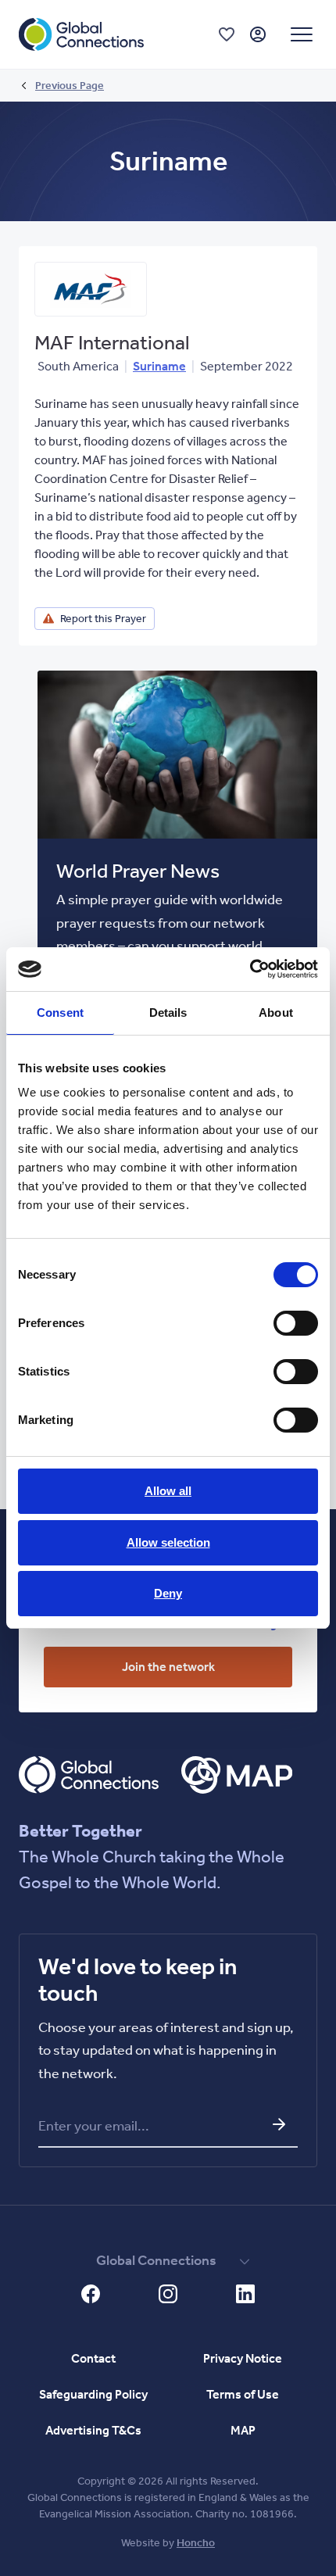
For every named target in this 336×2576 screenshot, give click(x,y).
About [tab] (276, 1013)
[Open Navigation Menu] (302, 34)
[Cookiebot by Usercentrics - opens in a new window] (250, 969)
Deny (168, 1593)
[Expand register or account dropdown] (258, 34)
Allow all (168, 1491)
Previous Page (70, 86)
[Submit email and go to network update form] (279, 2124)
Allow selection (168, 1542)
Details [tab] (168, 1013)
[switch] (296, 1323)
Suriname (159, 366)
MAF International (112, 343)
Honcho (196, 2543)
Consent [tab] (60, 1013)
